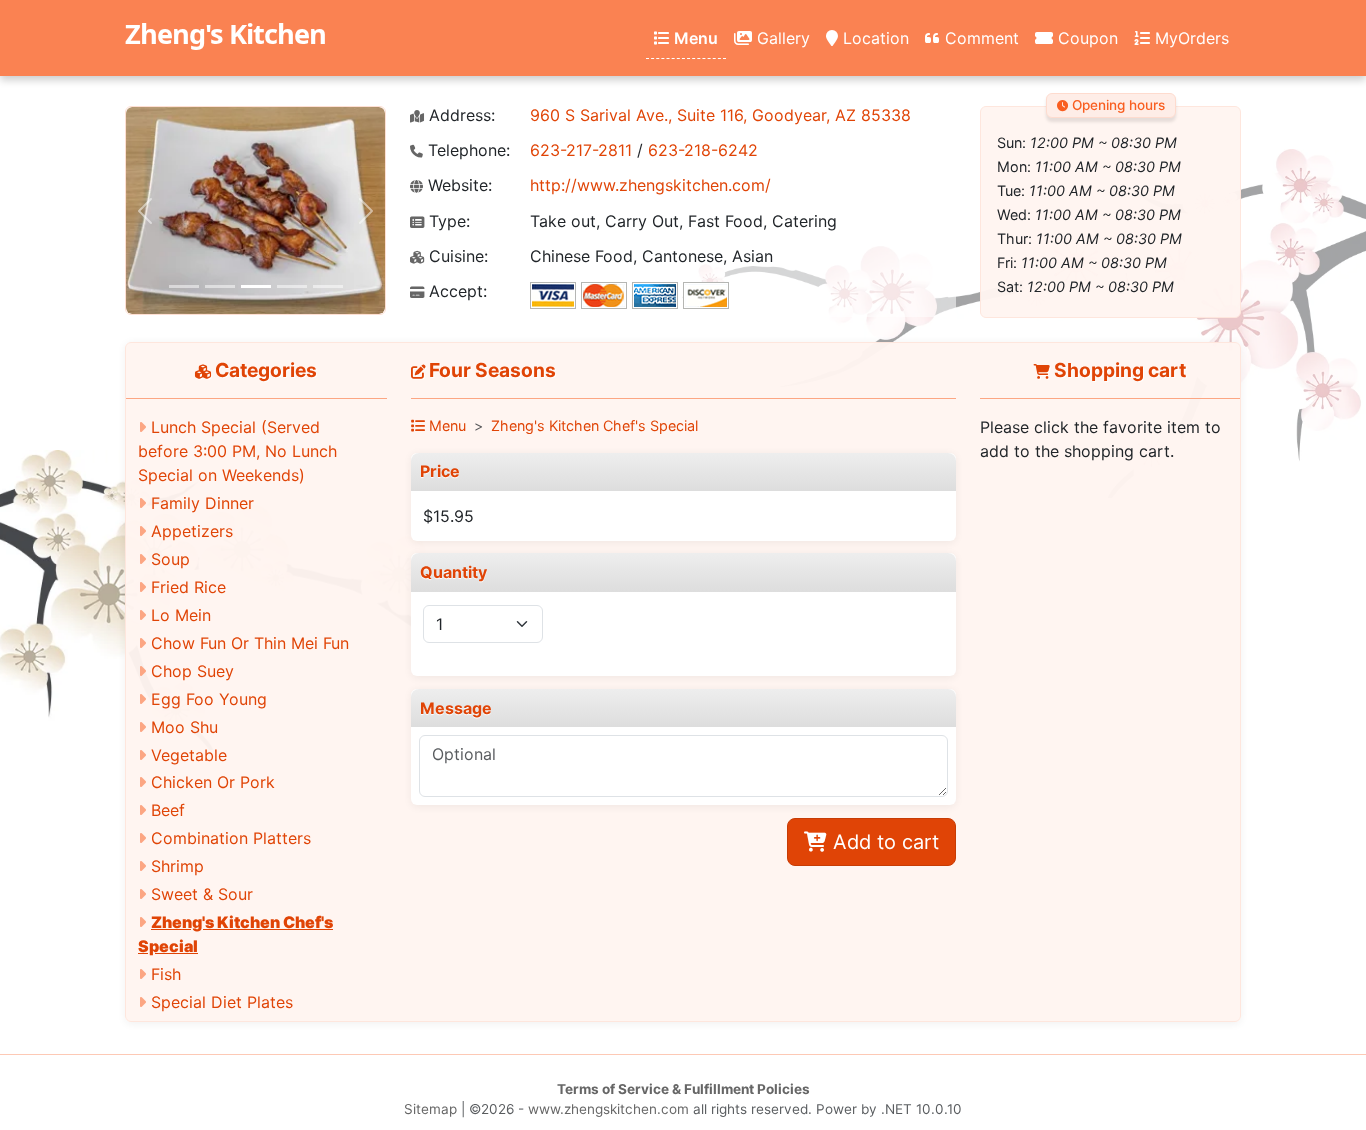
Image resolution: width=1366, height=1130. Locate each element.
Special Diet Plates (222, 1002)
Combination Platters (231, 838)
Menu (694, 38)
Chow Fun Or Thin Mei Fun (250, 643)
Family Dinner (202, 503)
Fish (166, 974)
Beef (168, 810)
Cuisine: (456, 256)
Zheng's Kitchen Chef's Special (594, 425)
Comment (979, 38)
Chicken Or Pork (213, 782)
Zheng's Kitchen (225, 33)
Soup (170, 559)
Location (873, 38)
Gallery (781, 38)
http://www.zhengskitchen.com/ (650, 185)
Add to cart (883, 842)
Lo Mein (181, 615)
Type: (447, 221)
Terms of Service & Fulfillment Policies (683, 1089)
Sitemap (430, 1109)
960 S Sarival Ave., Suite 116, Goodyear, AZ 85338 (720, 115)
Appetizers (192, 531)
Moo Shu (184, 727)
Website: (457, 185)
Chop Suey (192, 671)
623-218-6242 (703, 150)
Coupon (1085, 38)
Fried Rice (188, 587)
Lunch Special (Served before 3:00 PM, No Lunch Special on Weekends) (237, 451)
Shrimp (177, 866)
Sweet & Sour (202, 894)
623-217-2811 (581, 150)
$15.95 (448, 516)
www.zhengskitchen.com (608, 1109)
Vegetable (189, 755)
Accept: (455, 291)
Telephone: (466, 150)
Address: (459, 115)
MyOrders (1189, 38)
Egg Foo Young (209, 699)
